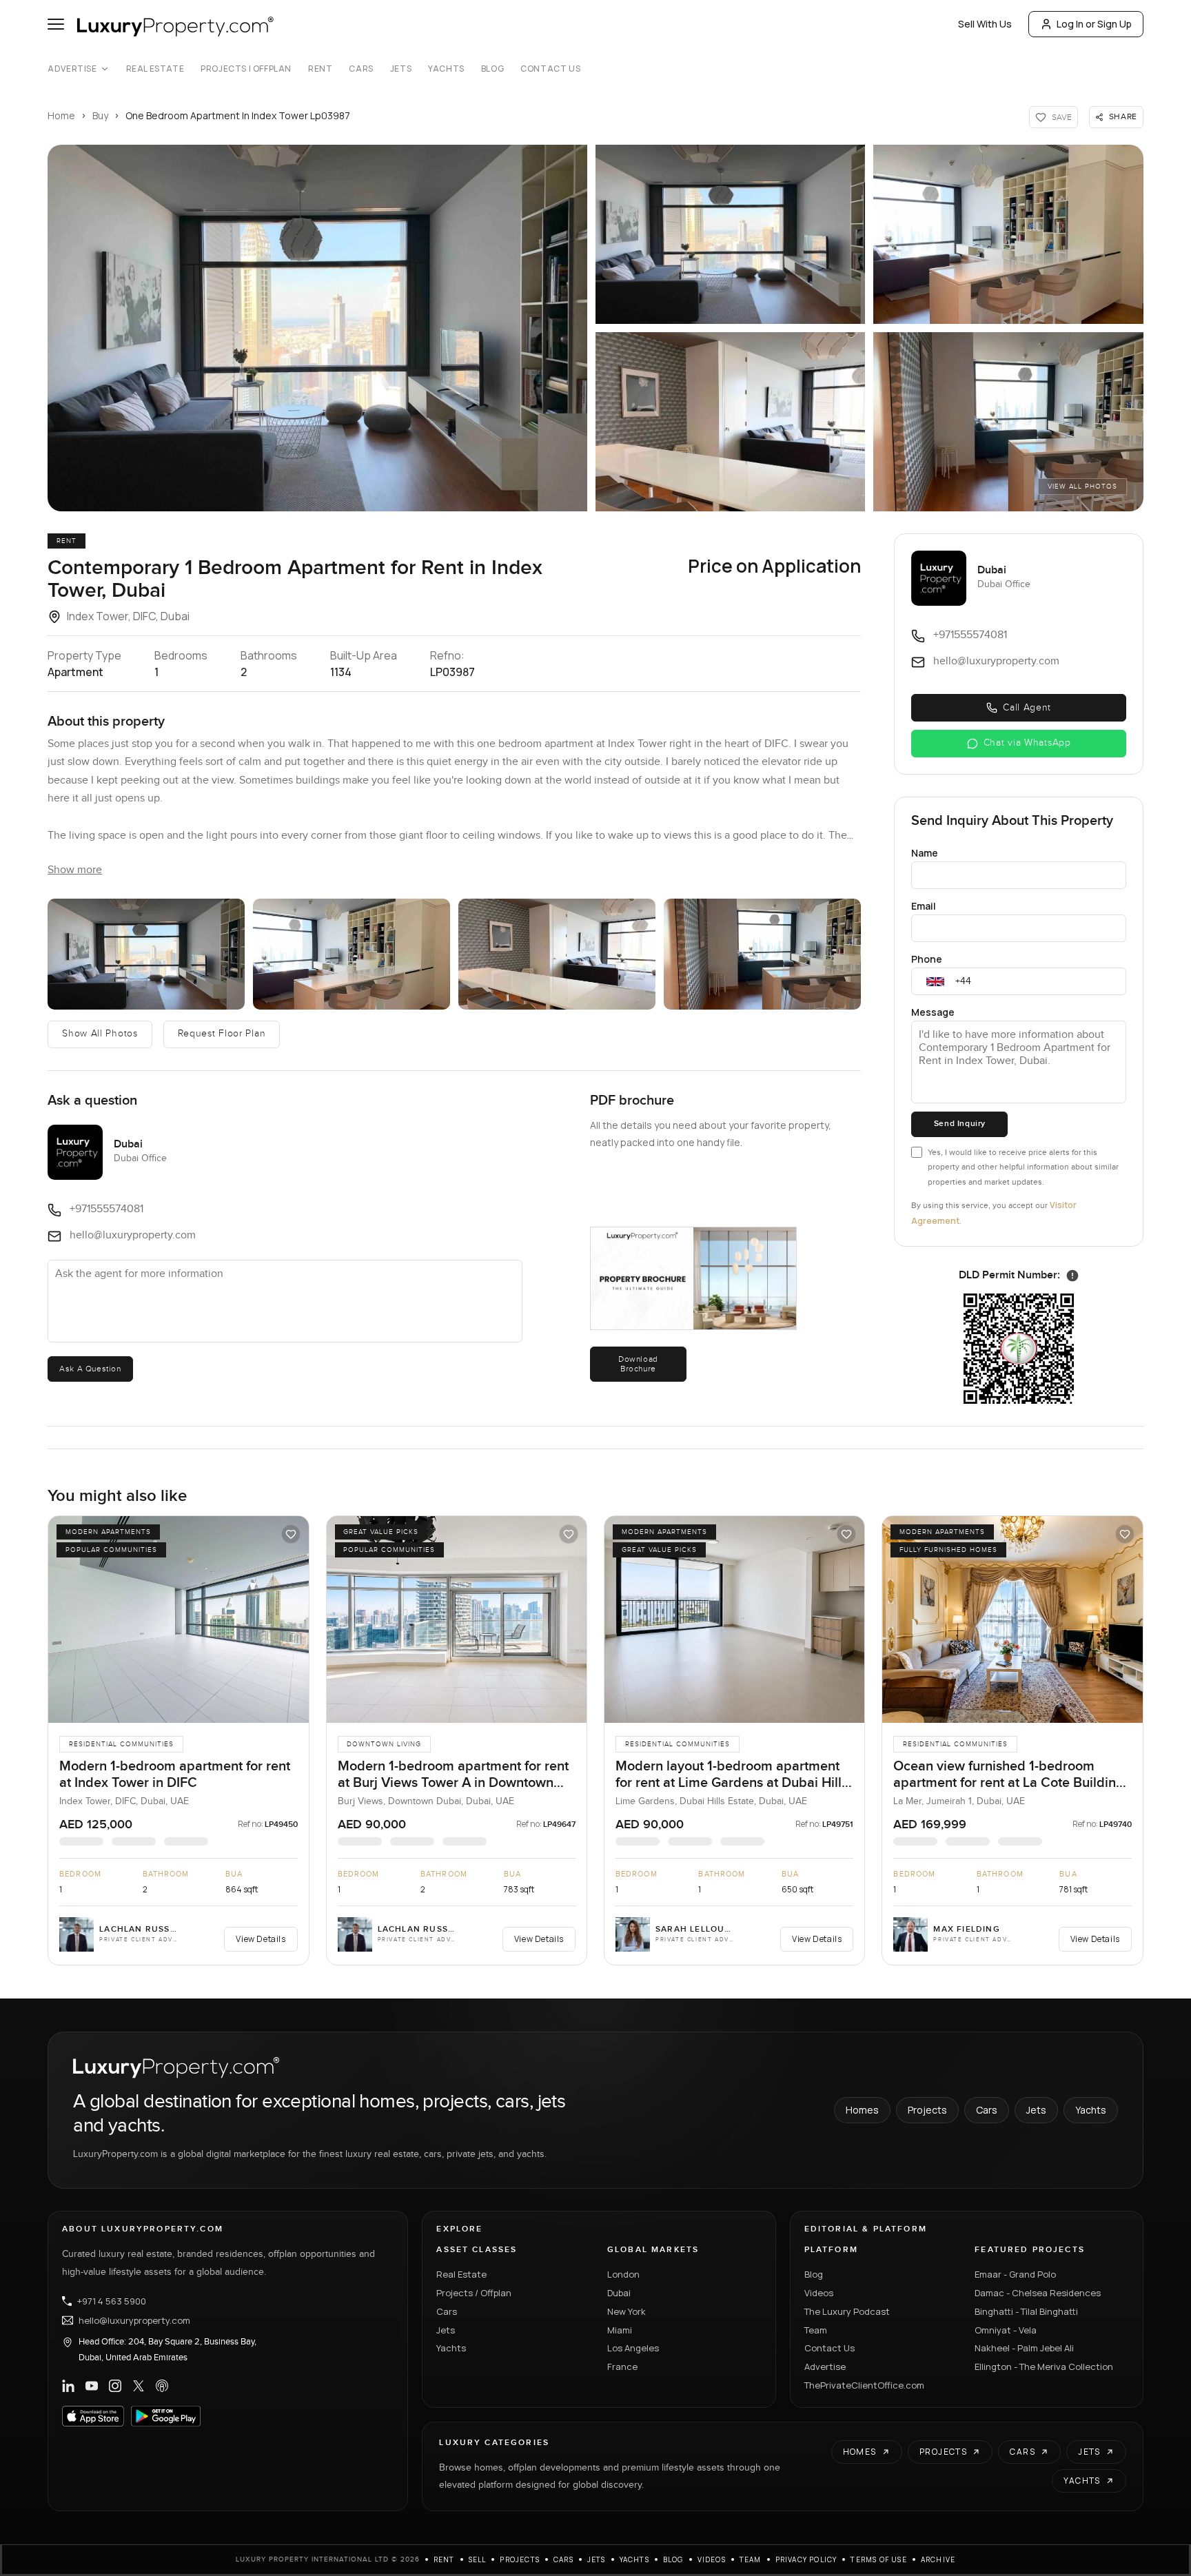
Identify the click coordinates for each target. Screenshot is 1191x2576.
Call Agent (1027, 708)
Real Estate (155, 69)
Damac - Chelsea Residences (1038, 2293)
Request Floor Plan (222, 1034)
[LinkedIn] (68, 2386)
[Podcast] (162, 2386)
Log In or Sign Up (1094, 24)
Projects (927, 2110)
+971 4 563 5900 (112, 2301)
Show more (75, 870)
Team (816, 2330)
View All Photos (1082, 487)
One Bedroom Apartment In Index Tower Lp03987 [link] (238, 115)
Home (61, 115)
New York (627, 2311)
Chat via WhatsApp (1027, 743)
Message (933, 1012)
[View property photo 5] (1008, 422)
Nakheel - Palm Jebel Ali (1024, 2348)
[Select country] (935, 981)
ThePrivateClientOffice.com (864, 2385)
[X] (139, 2386)
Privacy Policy (806, 2559)
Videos (819, 2293)
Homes (862, 2110)
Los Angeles (633, 2348)
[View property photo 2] (730, 234)
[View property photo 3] (1008, 234)
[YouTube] (92, 2386)
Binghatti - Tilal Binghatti (1026, 2311)
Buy (100, 115)
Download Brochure (638, 1364)
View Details (261, 1939)
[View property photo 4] (730, 422)
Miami (620, 2330)
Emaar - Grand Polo (1015, 2274)
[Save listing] (291, 1534)
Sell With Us (985, 24)
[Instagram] (115, 2386)
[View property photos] (317, 328)
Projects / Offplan (474, 2293)
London (623, 2274)
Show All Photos (100, 1034)
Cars (361, 69)
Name (925, 853)
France (622, 2367)
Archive (938, 2559)
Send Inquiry (960, 1124)
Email (924, 906)
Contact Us (550, 69)
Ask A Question (90, 1369)
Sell (478, 2559)
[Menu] (56, 24)
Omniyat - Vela (1006, 2330)
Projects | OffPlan (246, 69)
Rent (320, 69)
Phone (927, 959)
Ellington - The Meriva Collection (1044, 2367)
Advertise (72, 69)
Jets (401, 69)
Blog (492, 69)
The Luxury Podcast (847, 2311)
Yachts (446, 69)
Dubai (619, 2293)
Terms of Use (878, 2559)
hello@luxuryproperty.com (134, 2320)
